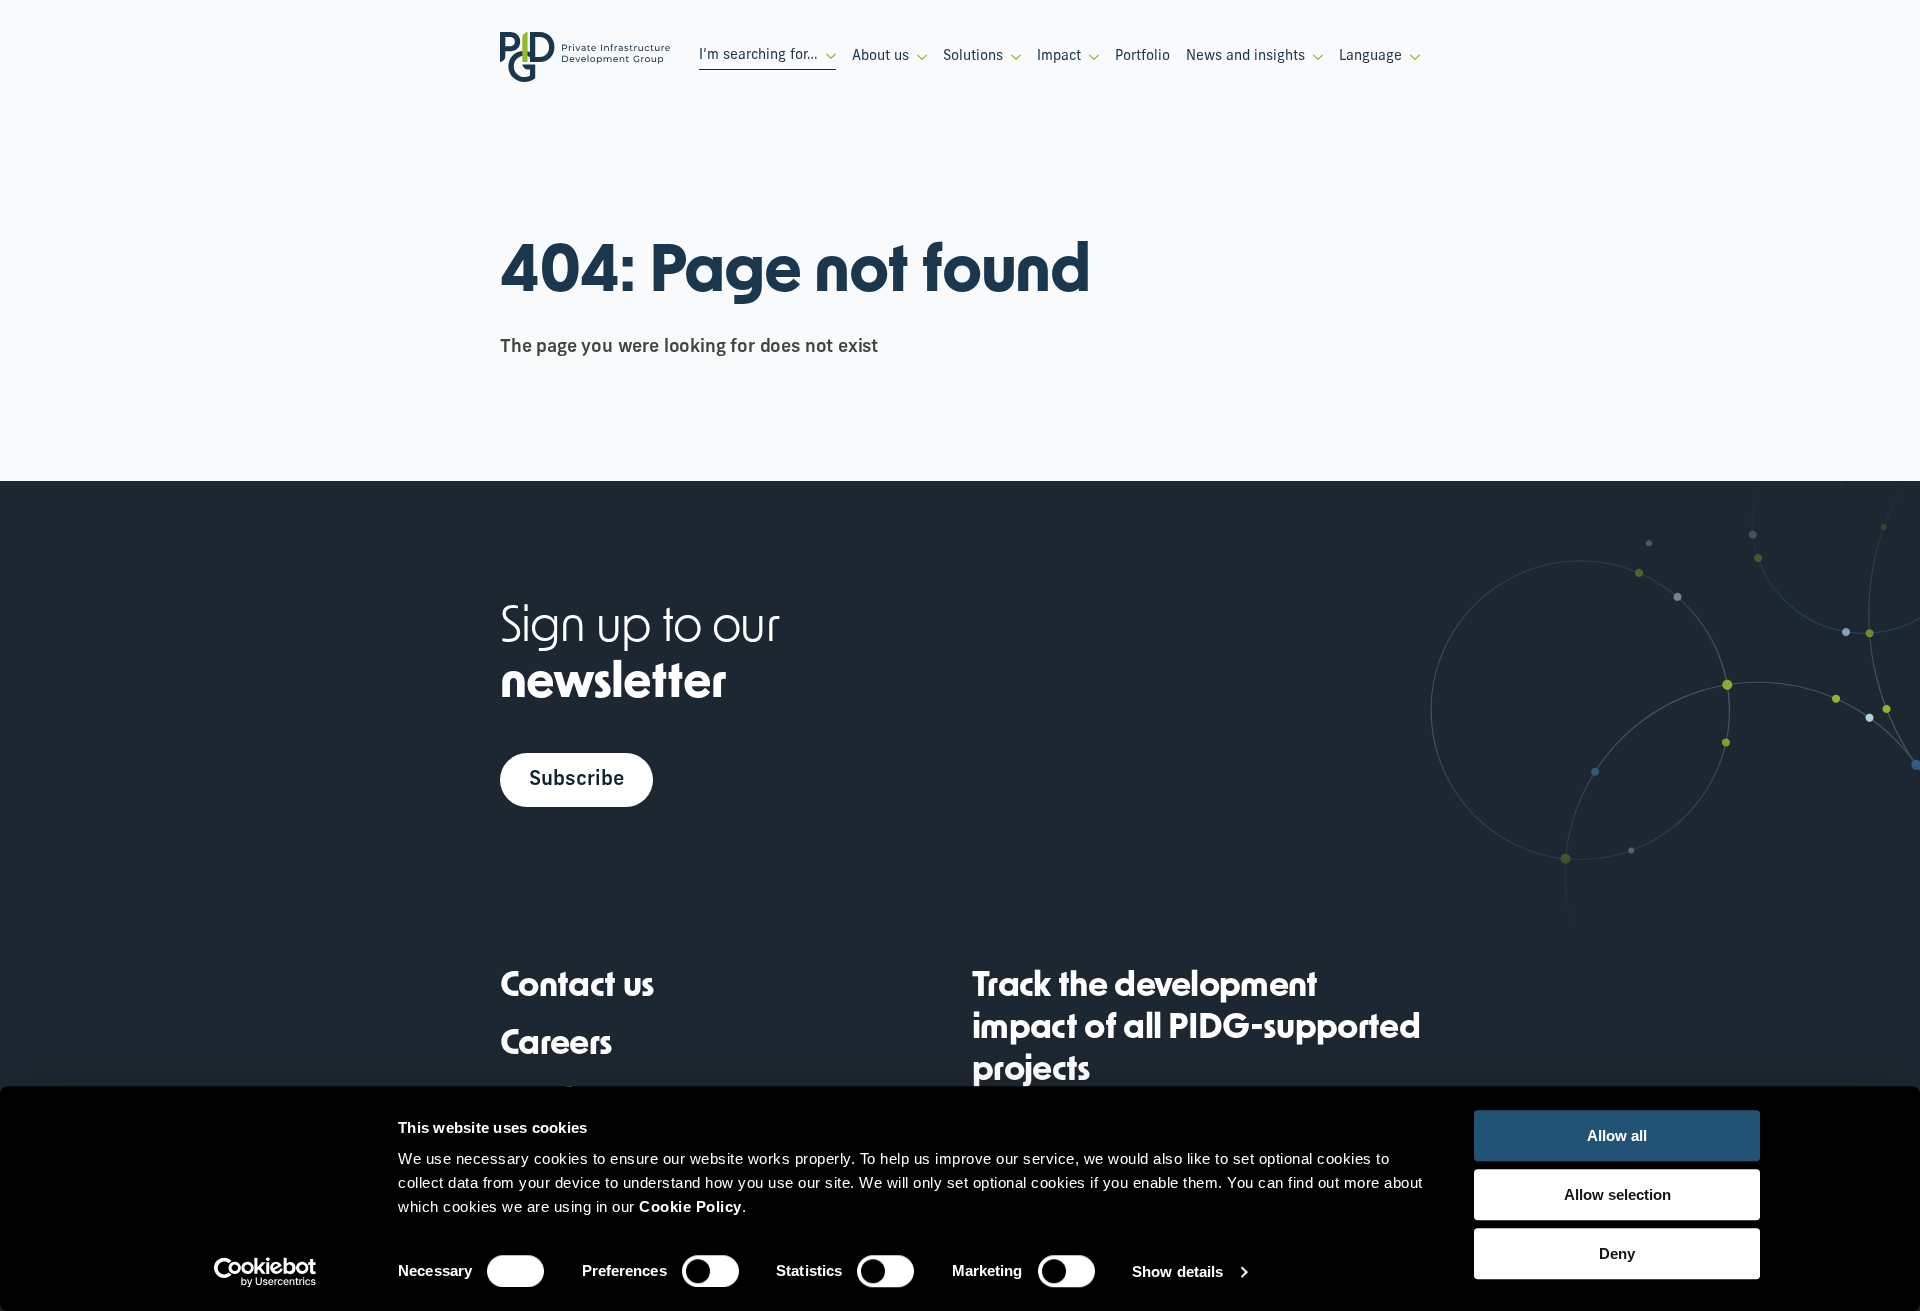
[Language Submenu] (1411, 57)
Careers (556, 1045)
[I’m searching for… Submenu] (827, 56)
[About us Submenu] (918, 57)
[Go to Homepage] (585, 57)
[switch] (710, 1271)
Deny (1617, 1253)
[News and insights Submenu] (1314, 57)
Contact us (577, 987)
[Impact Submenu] (1090, 57)
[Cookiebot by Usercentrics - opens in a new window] (265, 1272)
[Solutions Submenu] (1012, 57)
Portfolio (1142, 56)
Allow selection (1617, 1194)
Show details (1177, 1271)
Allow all (1617, 1135)
